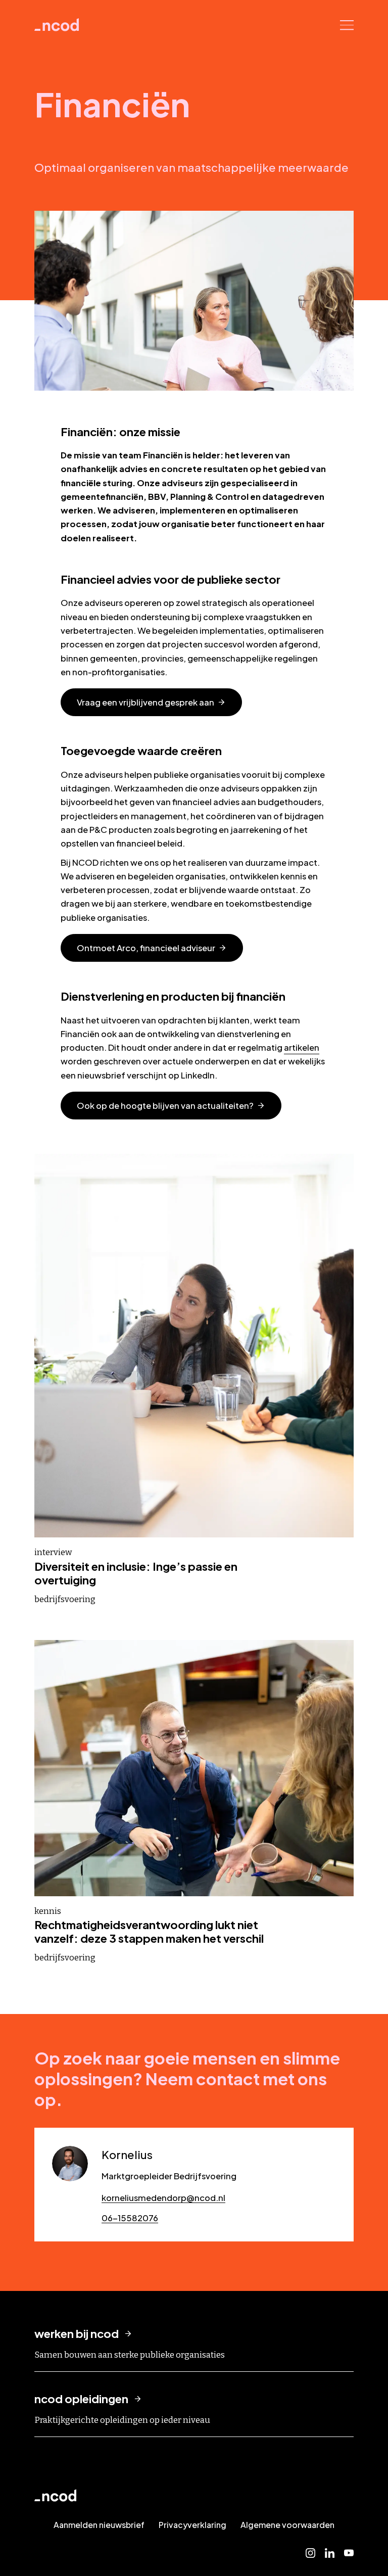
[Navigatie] (347, 25)
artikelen (302, 1047)
